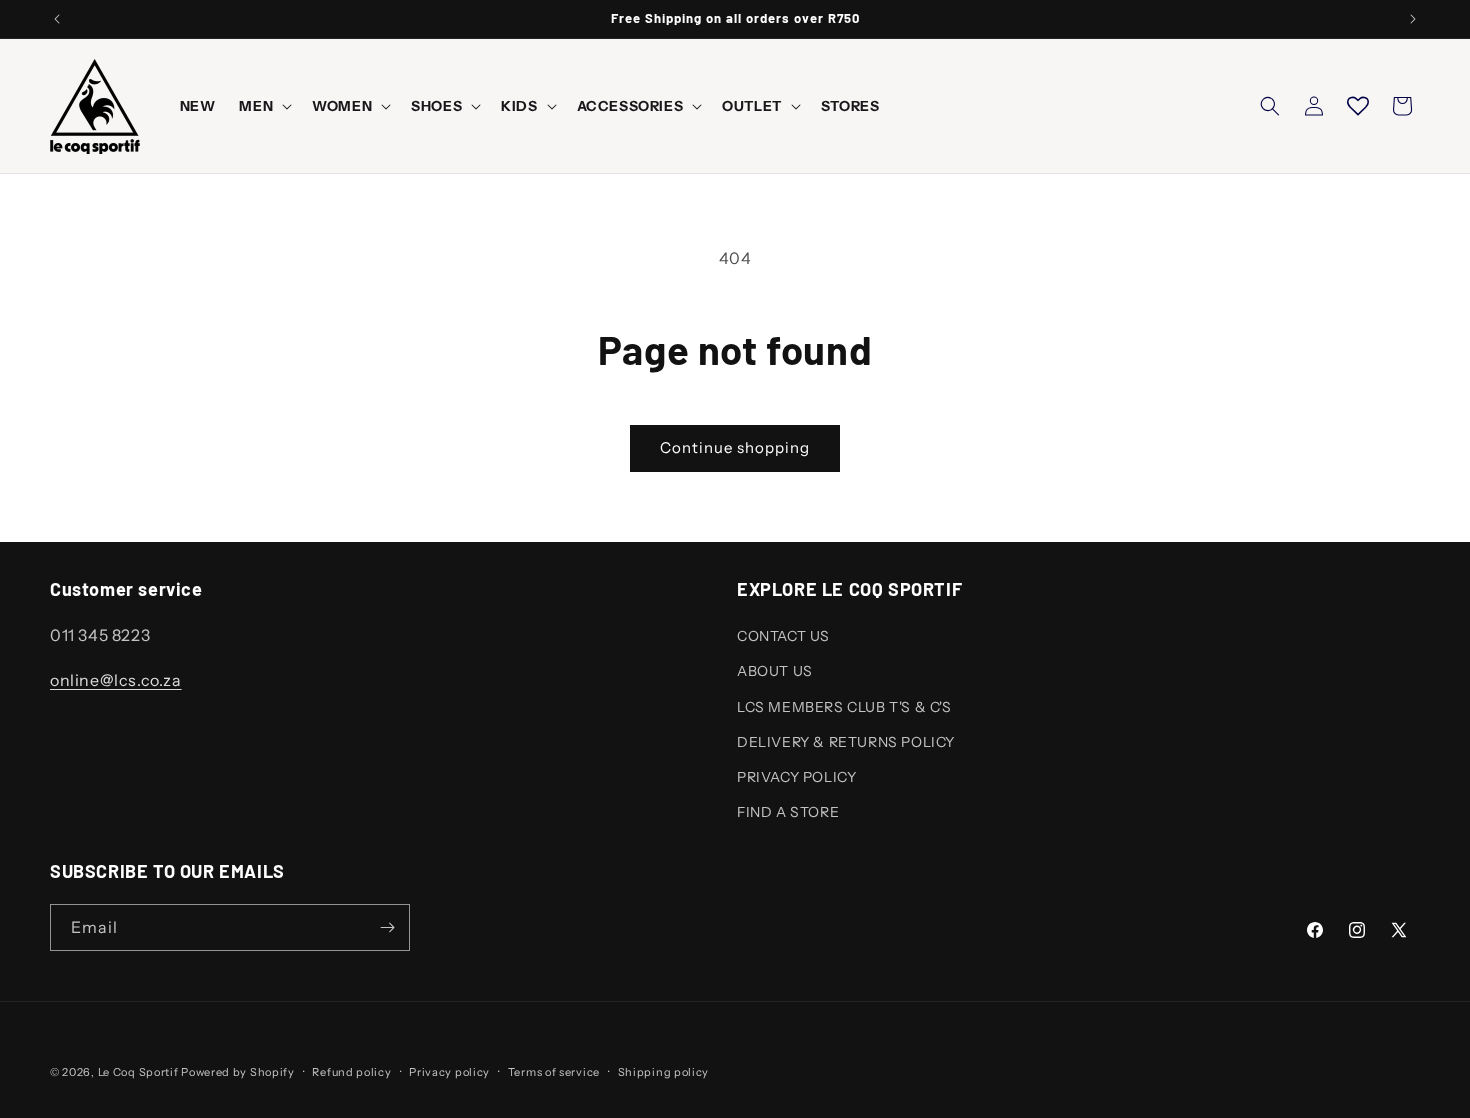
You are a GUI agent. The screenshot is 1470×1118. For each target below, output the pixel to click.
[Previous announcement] (57, 19)
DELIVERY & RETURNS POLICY (846, 742)
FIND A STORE (788, 812)
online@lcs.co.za (116, 680)
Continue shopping (735, 447)
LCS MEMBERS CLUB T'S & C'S (844, 707)
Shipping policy (664, 1072)
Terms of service (554, 1072)
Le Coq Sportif (138, 1072)
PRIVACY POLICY (796, 777)
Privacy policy (449, 1072)
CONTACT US (783, 636)
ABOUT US (775, 671)
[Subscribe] (387, 927)
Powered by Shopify (238, 1072)
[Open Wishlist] (1358, 106)
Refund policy (351, 1072)
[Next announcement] (1413, 19)
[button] (263, 106)
